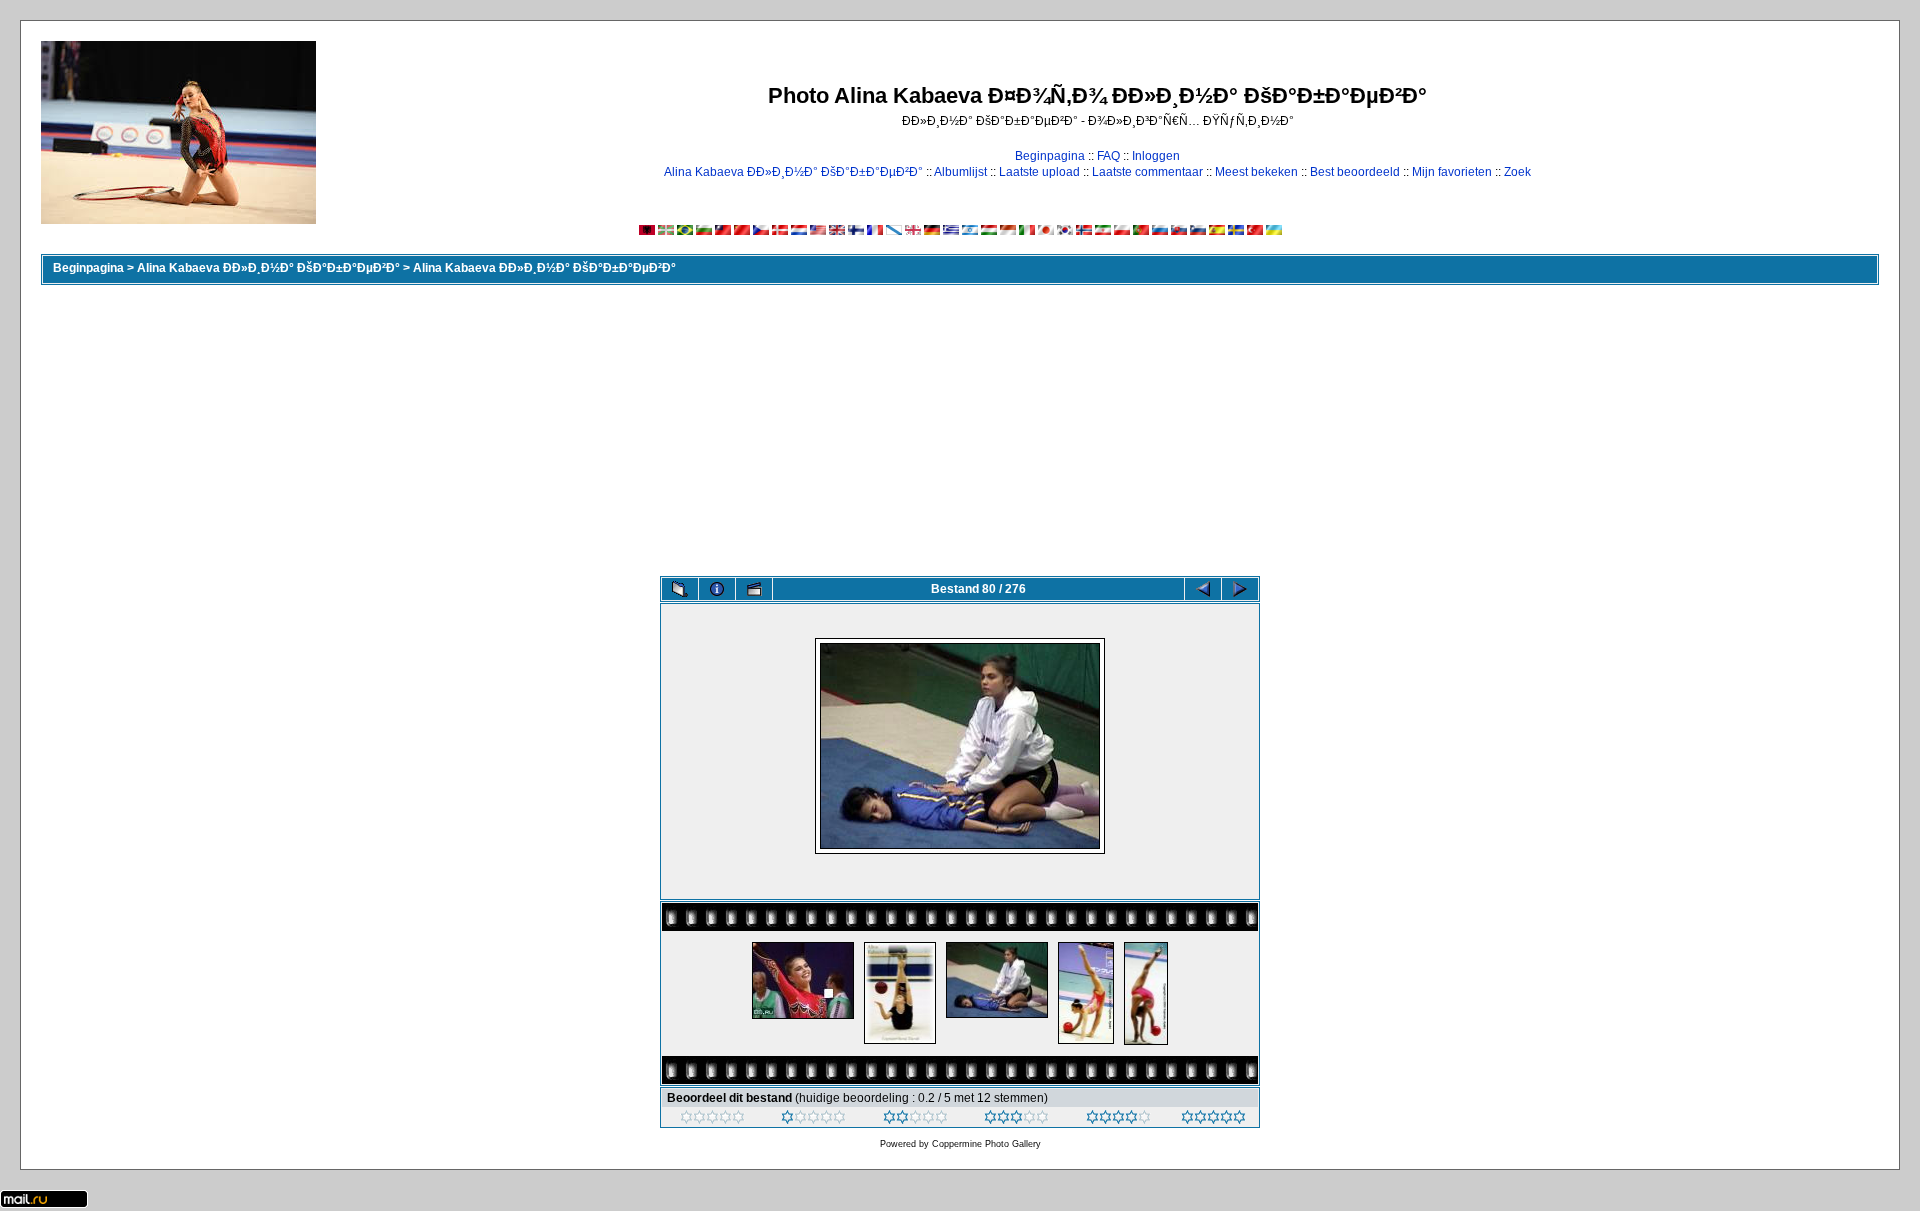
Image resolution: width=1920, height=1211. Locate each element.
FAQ (1108, 156)
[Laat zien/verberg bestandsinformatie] (717, 589)
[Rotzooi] (712, 1120)
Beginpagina (1050, 156)
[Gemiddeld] (915, 1120)
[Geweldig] (1213, 1120)
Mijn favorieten (1452, 172)
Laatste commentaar (1147, 172)
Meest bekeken (1256, 172)
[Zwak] (813, 1120)
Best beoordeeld (1355, 172)
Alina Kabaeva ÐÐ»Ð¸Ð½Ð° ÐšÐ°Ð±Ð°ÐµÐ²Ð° (793, 172)
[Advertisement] (960, 426)
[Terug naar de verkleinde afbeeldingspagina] (680, 589)
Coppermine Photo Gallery (986, 1144)
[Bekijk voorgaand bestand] (1203, 589)
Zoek (1517, 172)
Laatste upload (1039, 172)
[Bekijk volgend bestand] (1240, 589)
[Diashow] (754, 589)
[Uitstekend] (1118, 1120)
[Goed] (1016, 1120)
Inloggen (1156, 156)
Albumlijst (960, 172)
